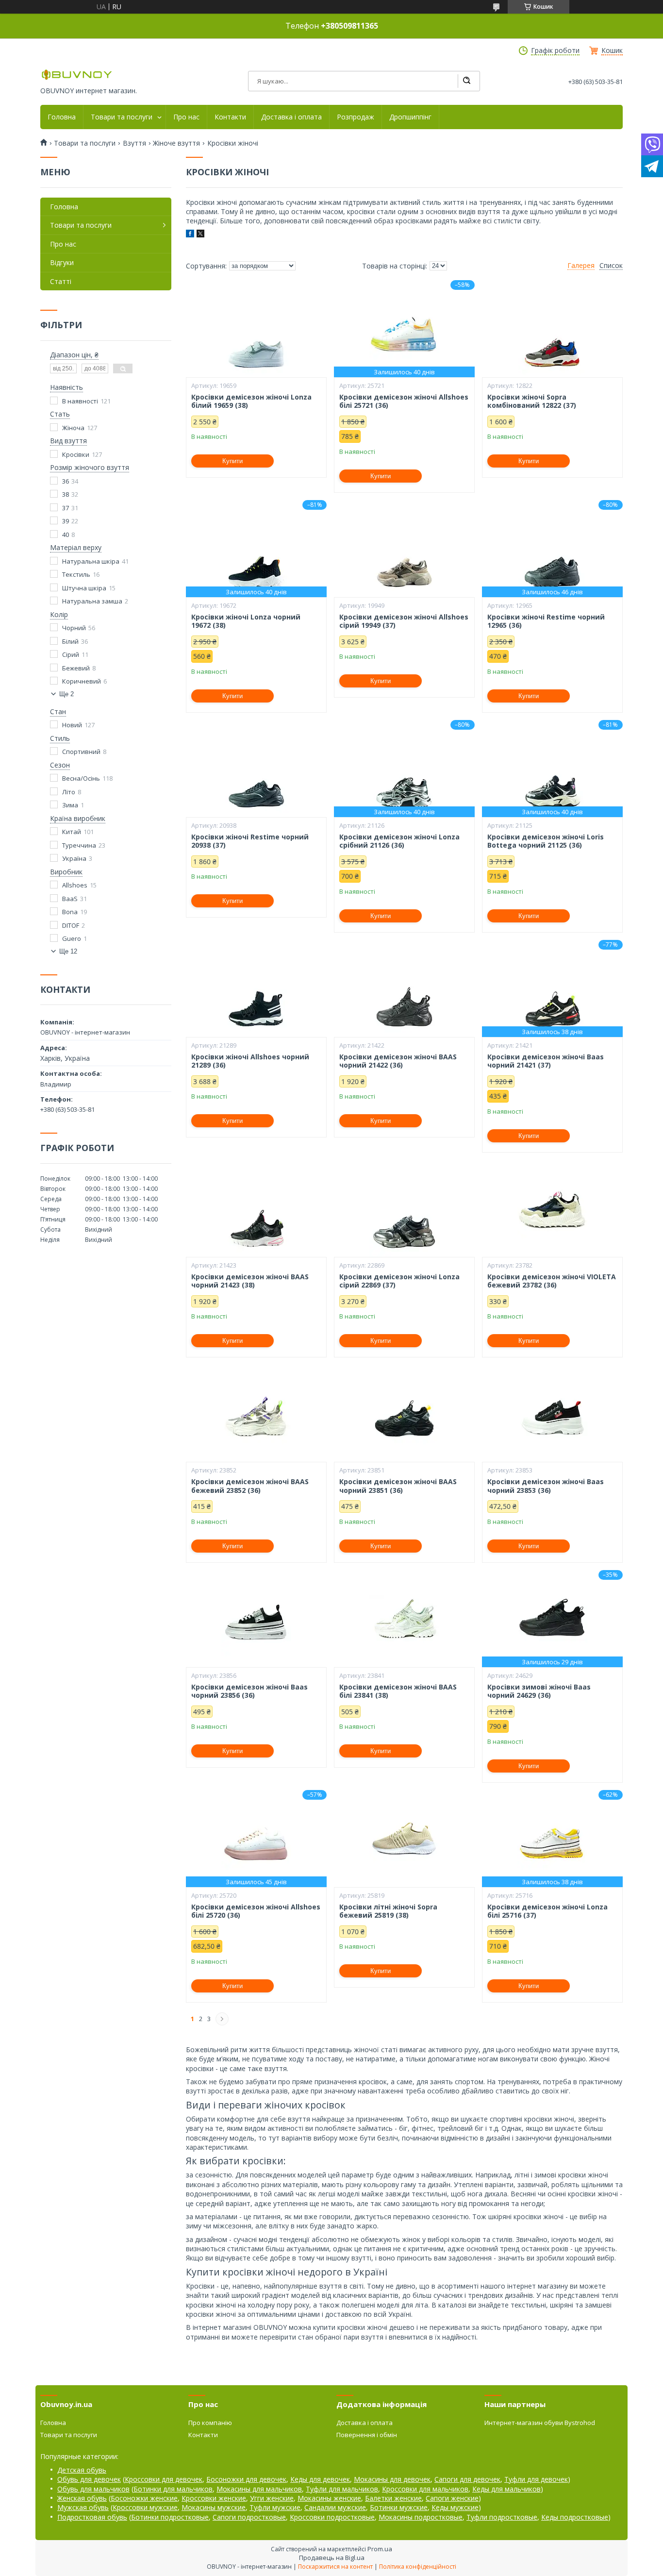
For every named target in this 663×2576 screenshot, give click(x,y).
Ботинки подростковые (170, 2517)
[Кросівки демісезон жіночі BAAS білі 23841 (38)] (404, 1619)
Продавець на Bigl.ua (332, 2558)
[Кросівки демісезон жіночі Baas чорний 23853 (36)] (552, 1413)
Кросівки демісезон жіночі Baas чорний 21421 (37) (546, 1061)
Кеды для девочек (320, 2479)
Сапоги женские (452, 2498)
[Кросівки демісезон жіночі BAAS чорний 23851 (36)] (404, 1413)
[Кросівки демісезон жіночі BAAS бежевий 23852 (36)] (256, 1413)
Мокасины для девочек (392, 2479)
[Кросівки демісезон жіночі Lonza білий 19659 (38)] (256, 329)
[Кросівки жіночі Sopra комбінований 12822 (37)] (552, 329)
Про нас (186, 117)
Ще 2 (66, 694)
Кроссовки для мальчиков (425, 2489)
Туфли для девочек (536, 2479)
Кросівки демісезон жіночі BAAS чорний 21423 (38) (250, 1281)
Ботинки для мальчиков (173, 2489)
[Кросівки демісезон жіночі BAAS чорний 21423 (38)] (256, 1208)
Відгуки (62, 262)
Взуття (134, 143)
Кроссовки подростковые (332, 2517)
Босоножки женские (144, 2498)
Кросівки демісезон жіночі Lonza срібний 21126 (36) (399, 841)
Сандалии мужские (335, 2507)
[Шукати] (466, 81)
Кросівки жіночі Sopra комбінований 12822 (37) (532, 401)
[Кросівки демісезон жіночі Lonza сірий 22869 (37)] (404, 1208)
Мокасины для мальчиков (259, 2489)
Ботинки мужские (399, 2507)
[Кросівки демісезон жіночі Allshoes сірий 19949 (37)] (404, 549)
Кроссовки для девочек (164, 2479)
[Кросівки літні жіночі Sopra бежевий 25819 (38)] (404, 1839)
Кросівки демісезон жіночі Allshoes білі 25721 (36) (404, 401)
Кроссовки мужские (145, 2507)
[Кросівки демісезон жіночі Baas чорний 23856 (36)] (256, 1619)
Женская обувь (82, 2498)
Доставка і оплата (291, 117)
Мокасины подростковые (421, 2517)
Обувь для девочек (89, 2479)
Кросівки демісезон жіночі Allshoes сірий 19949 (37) (404, 621)
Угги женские (272, 2498)
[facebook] (190, 235)
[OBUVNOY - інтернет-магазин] (77, 75)
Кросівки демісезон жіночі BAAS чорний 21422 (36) (398, 1061)
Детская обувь (82, 2470)
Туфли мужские (275, 2507)
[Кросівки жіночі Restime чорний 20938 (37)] (256, 769)
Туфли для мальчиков (342, 2489)
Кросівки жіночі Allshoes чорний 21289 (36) (250, 1061)
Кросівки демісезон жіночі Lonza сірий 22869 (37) (399, 1281)
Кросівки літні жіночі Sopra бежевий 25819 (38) (388, 1911)
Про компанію (210, 2423)
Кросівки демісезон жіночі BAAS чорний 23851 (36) (398, 1486)
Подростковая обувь (92, 2517)
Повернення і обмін (367, 2435)
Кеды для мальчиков (506, 2489)
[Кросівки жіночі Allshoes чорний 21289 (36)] (256, 988)
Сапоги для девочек (467, 2479)
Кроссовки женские (214, 2498)
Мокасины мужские (214, 2507)
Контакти (230, 117)
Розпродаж (356, 117)
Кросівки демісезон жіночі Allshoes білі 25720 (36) (256, 1911)
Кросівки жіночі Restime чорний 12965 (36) (546, 621)
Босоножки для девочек (246, 2479)
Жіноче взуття (176, 143)
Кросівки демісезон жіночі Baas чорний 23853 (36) (546, 1486)
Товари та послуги (122, 117)
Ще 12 (68, 951)
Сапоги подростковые (249, 2517)
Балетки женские (393, 2498)
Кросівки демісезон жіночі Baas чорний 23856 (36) (249, 1691)
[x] (200, 235)
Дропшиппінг (410, 117)
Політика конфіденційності (418, 2567)
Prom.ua (380, 2549)
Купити (232, 461)
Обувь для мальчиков (93, 2489)
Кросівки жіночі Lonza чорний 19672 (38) (246, 621)
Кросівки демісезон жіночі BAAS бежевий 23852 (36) (250, 1486)
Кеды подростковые (575, 2517)
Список (611, 266)
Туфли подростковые (502, 2517)
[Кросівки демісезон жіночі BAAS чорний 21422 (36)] (404, 988)
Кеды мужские (455, 2507)
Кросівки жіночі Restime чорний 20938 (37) (250, 841)
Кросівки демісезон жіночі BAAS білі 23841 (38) (398, 1691)
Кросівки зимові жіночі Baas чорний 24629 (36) (539, 1691)
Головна (62, 117)
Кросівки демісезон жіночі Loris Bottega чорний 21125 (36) (546, 841)
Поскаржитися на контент (335, 2567)
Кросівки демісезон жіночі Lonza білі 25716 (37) (547, 1911)
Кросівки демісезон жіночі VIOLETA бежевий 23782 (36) (552, 1281)
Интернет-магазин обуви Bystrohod (540, 2423)
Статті (61, 281)
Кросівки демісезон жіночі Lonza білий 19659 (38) (251, 401)
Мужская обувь (83, 2507)
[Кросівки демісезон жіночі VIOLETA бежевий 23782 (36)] (552, 1208)
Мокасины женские (329, 2498)
